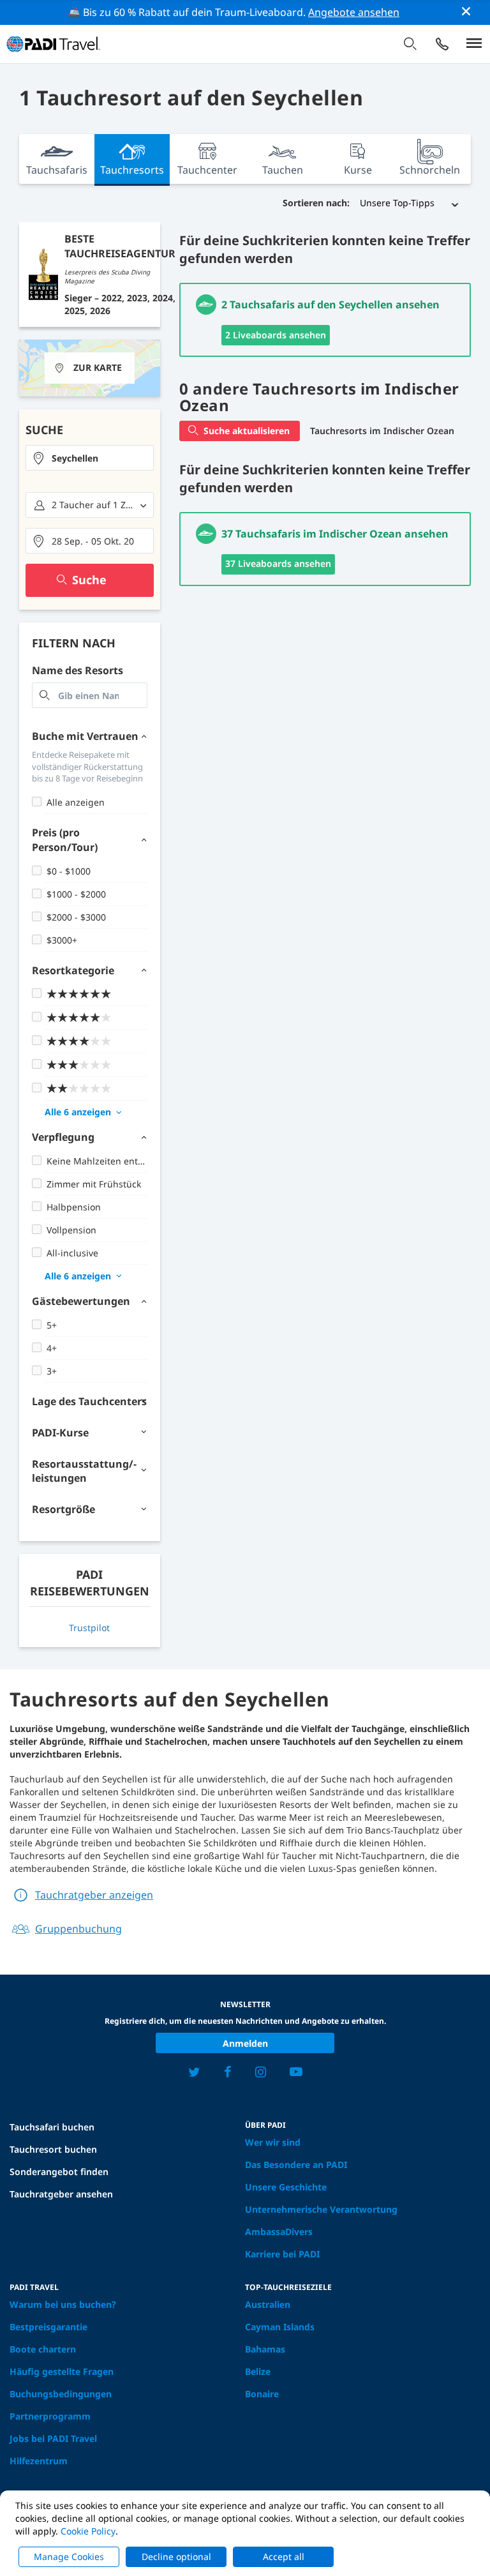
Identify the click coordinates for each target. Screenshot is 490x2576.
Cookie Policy (88, 2531)
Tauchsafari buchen (52, 2127)
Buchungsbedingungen (61, 2394)
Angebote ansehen (354, 12)
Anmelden (245, 2043)
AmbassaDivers (279, 2232)
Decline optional (176, 2557)
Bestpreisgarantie (48, 2327)
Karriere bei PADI (282, 2254)
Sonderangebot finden (59, 2172)
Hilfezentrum (39, 2461)
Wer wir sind (273, 2142)
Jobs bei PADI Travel (53, 2438)
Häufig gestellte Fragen (62, 2371)
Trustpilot (89, 1628)
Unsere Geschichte (286, 2187)
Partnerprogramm (50, 2416)
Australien (268, 2304)
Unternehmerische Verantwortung (321, 2209)
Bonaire (262, 2394)
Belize (258, 2371)
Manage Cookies (69, 2557)
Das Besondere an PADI (296, 2165)
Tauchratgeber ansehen (61, 2194)
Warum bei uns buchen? (63, 2304)
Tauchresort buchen (53, 2149)
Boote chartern (43, 2349)
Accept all (284, 2557)
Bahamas (265, 2349)
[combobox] (90, 458)
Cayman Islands (280, 2327)
